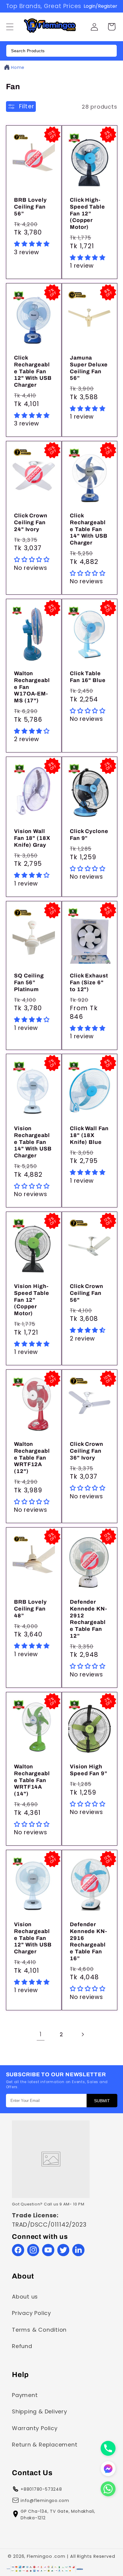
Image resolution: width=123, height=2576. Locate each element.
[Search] (110, 51)
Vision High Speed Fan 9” (89, 1770)
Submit (102, 2101)
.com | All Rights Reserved (84, 2556)
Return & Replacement (45, 2445)
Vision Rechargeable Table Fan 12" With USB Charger (33, 1938)
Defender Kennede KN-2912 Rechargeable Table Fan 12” (89, 1619)
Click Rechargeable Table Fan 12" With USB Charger (33, 371)
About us (25, 2297)
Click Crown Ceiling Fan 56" (87, 1293)
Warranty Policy (35, 2428)
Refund (22, 2346)
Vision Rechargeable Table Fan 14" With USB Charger (33, 1142)
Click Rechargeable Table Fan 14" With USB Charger (89, 529)
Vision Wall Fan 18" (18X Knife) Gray (32, 838)
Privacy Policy (31, 2313)
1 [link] (41, 2034)
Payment (25, 2395)
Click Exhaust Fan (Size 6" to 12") (89, 982)
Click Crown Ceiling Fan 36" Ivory (87, 1451)
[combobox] (61, 51)
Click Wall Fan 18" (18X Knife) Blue (89, 1135)
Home (18, 67)
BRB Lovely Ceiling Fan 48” (30, 1609)
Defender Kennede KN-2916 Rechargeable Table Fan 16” (89, 1942)
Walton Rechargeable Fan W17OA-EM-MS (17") (32, 687)
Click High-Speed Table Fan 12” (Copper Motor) (87, 213)
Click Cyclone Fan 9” (89, 835)
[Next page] (83, 2034)
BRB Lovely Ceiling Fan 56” (30, 207)
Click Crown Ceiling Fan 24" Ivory (31, 522)
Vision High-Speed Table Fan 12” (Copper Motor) (32, 1300)
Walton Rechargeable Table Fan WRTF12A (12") (32, 1458)
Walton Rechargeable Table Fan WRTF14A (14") (32, 1780)
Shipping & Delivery (40, 2411)
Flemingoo (39, 2556)
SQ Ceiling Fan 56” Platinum (29, 982)
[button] (112, 27)
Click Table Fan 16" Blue (88, 677)
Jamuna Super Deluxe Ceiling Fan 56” (89, 368)
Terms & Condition (39, 2330)
